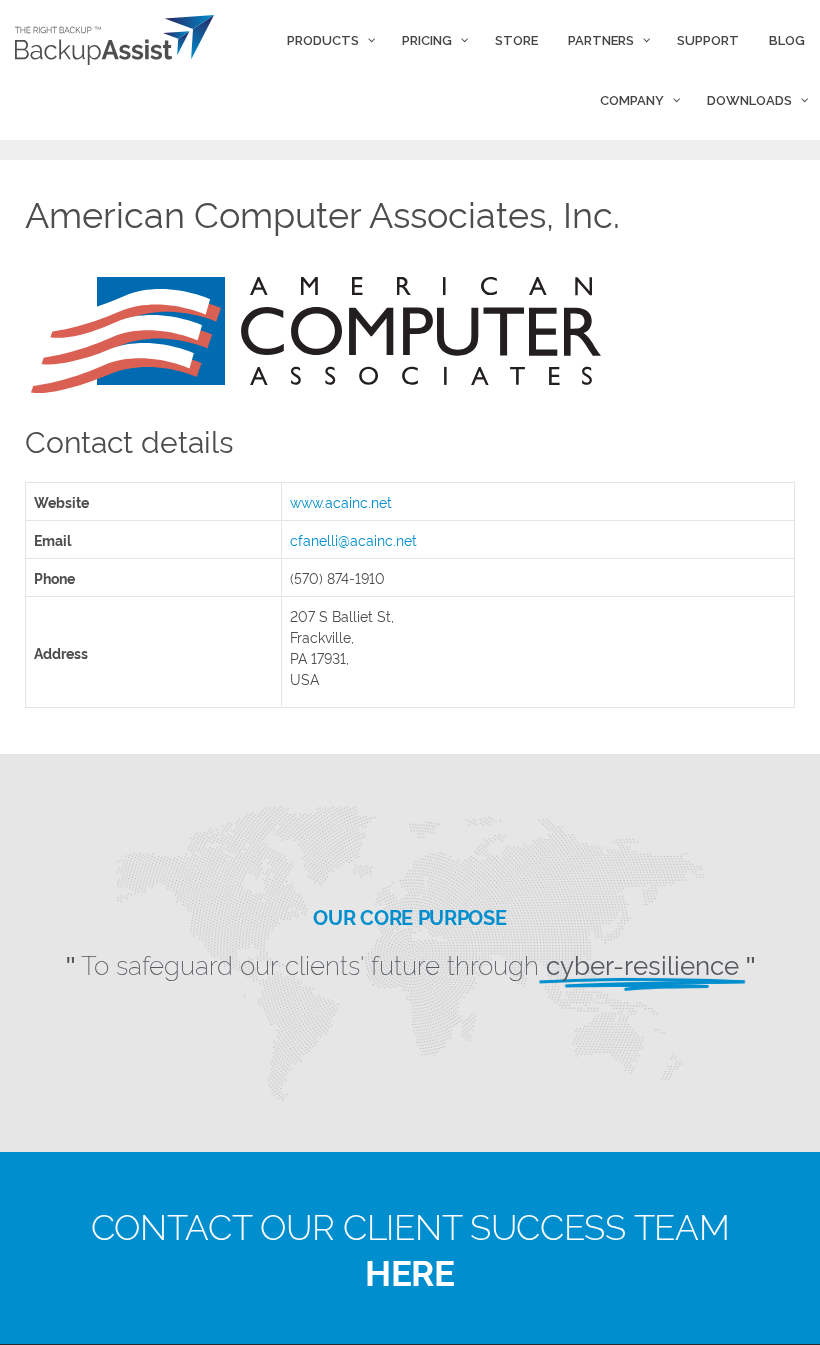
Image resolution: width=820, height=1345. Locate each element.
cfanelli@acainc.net (353, 539)
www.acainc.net (341, 501)
